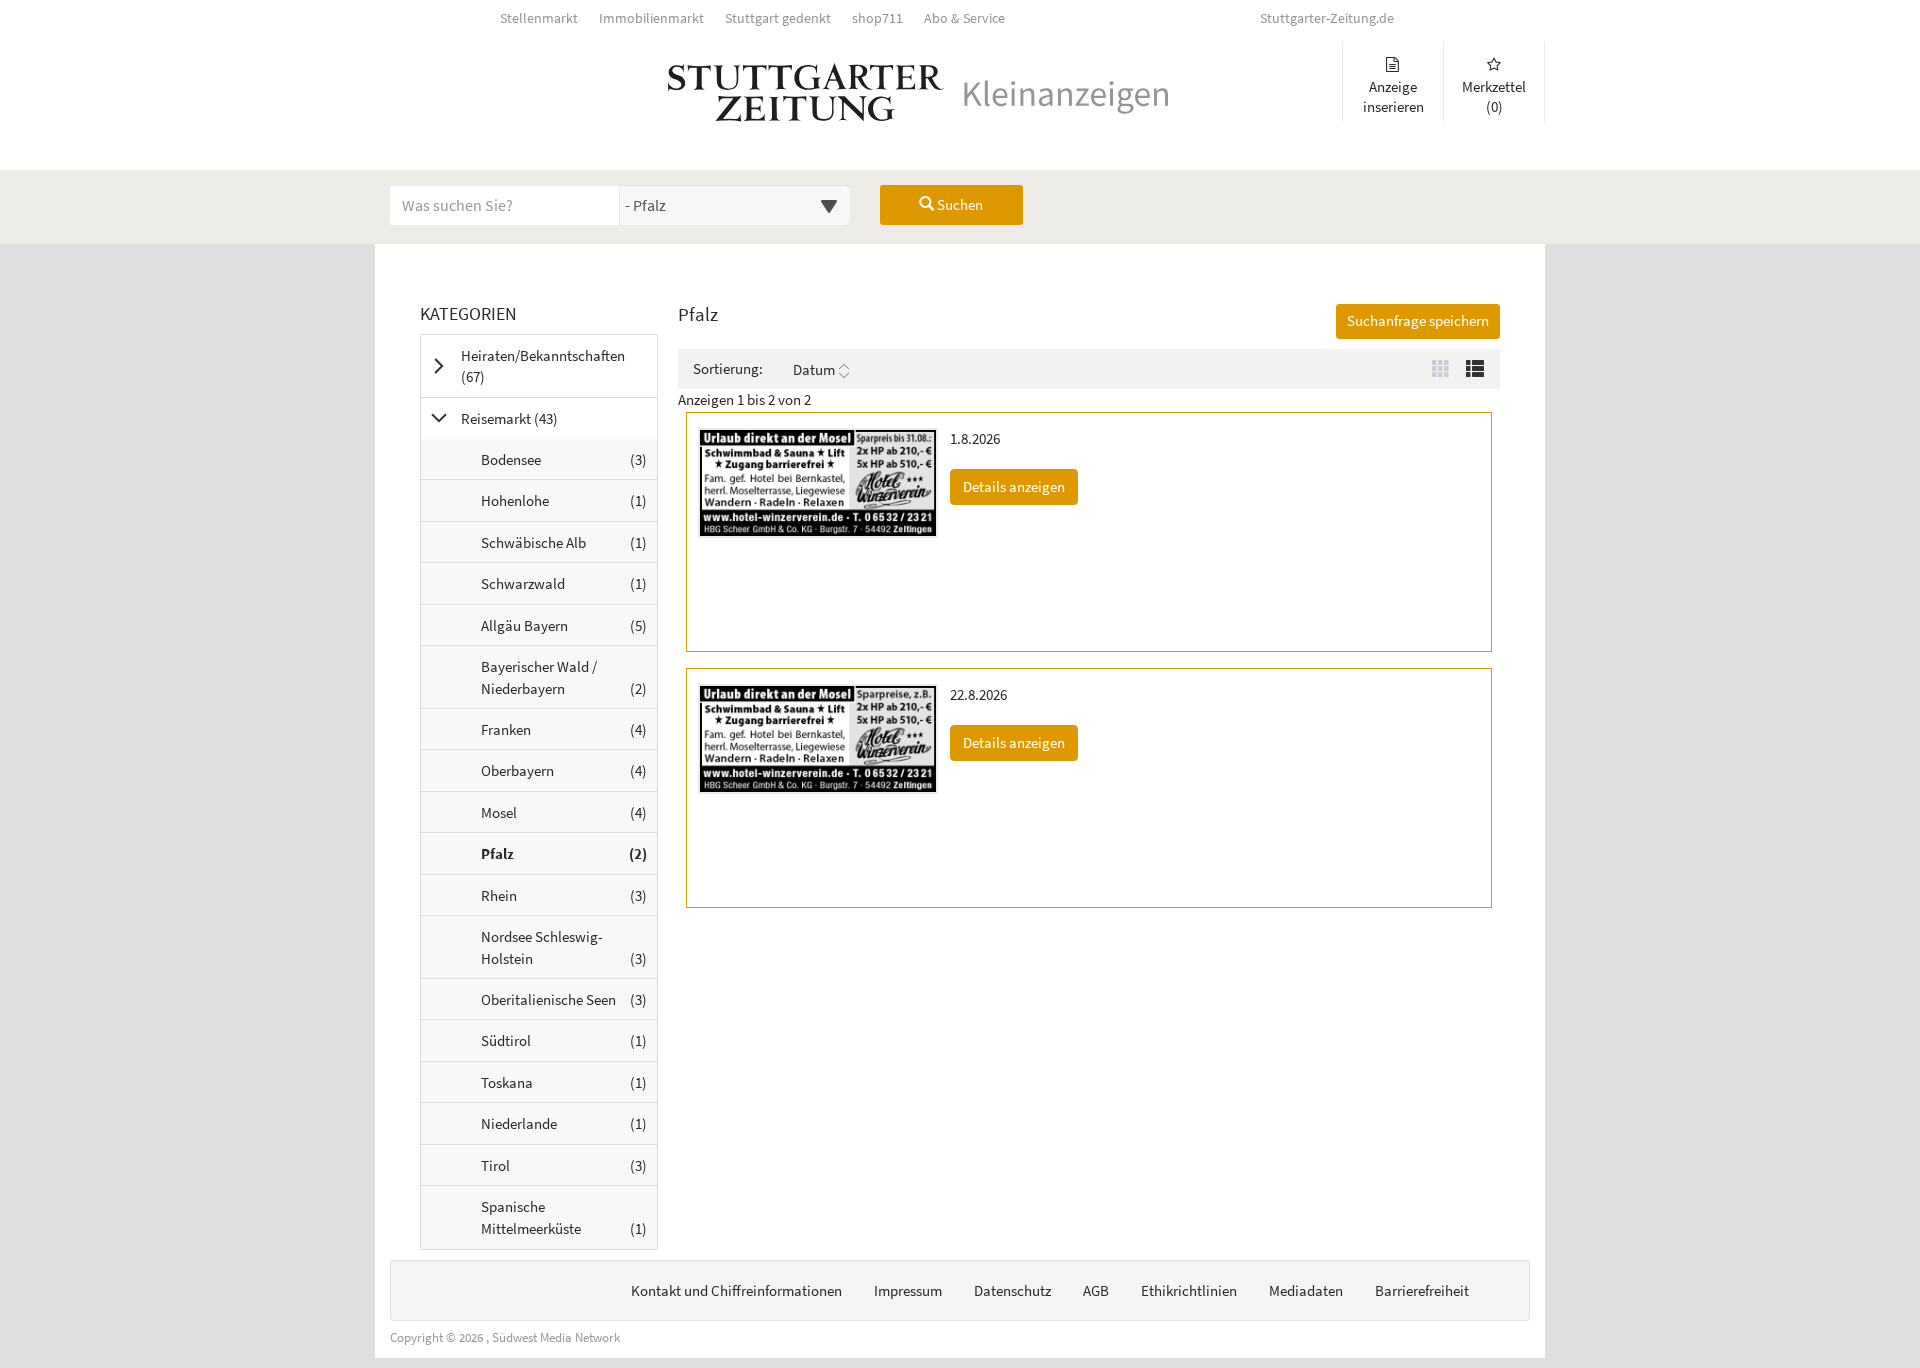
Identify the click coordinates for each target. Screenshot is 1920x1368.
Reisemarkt (534, 418)
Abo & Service (964, 18)
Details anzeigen (1020, 486)
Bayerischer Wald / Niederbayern (568, 682)
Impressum (908, 1290)
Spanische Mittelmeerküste (568, 1222)
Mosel (568, 817)
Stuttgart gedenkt (778, 18)
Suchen (958, 204)
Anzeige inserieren (1393, 96)
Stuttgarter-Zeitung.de (1327, 18)
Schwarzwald (568, 588)
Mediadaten (1306, 1290)
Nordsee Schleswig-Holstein (568, 952)
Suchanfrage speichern (1418, 320)
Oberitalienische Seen (568, 1004)
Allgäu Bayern (568, 630)
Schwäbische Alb (568, 547)
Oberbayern (568, 775)
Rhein (568, 900)
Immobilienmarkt (651, 18)
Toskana (568, 1087)
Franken (568, 734)
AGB (1096, 1290)
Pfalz (568, 858)
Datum (814, 369)
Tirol (568, 1170)
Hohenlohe (568, 505)
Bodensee (568, 464)
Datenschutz (1012, 1290)
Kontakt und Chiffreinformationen (736, 1290)
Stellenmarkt (539, 18)
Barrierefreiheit (1422, 1290)
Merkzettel (1494, 96)
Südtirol (568, 1045)
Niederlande (568, 1128)
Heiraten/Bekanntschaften (543, 366)
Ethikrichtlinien (1189, 1290)
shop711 (877, 18)
